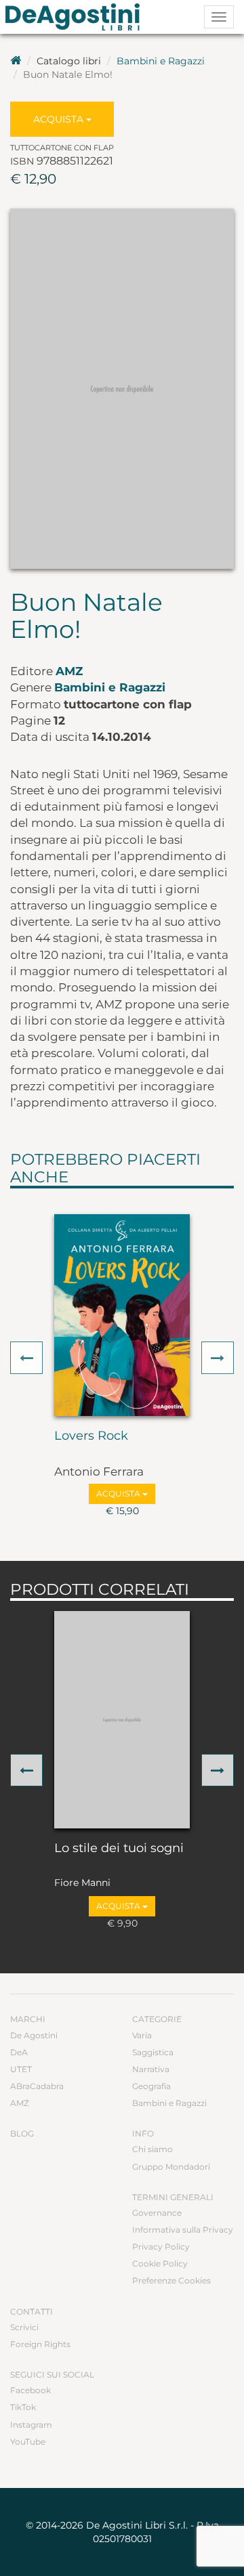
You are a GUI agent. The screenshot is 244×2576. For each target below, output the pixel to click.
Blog (22, 2133)
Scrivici (24, 2327)
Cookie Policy (160, 2263)
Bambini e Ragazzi (161, 61)
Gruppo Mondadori (171, 2167)
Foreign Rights (40, 2344)
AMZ (69, 671)
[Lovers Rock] (122, 1315)
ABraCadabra (37, 2086)
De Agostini (34, 2035)
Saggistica (153, 2052)
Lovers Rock (91, 1436)
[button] (26, 1358)
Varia (142, 2035)
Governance (157, 2213)
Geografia (151, 2086)
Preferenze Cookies (171, 2280)
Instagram (31, 2425)
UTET (21, 2069)
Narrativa (151, 2069)
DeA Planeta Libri (77, 17)
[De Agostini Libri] (16, 61)
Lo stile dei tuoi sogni (119, 1849)
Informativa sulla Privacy (183, 2230)
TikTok (23, 2407)
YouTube (28, 2442)
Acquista (60, 119)
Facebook (30, 2390)
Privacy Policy (161, 2247)
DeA (19, 2052)
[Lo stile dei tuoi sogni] (122, 1720)
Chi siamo (152, 2149)
